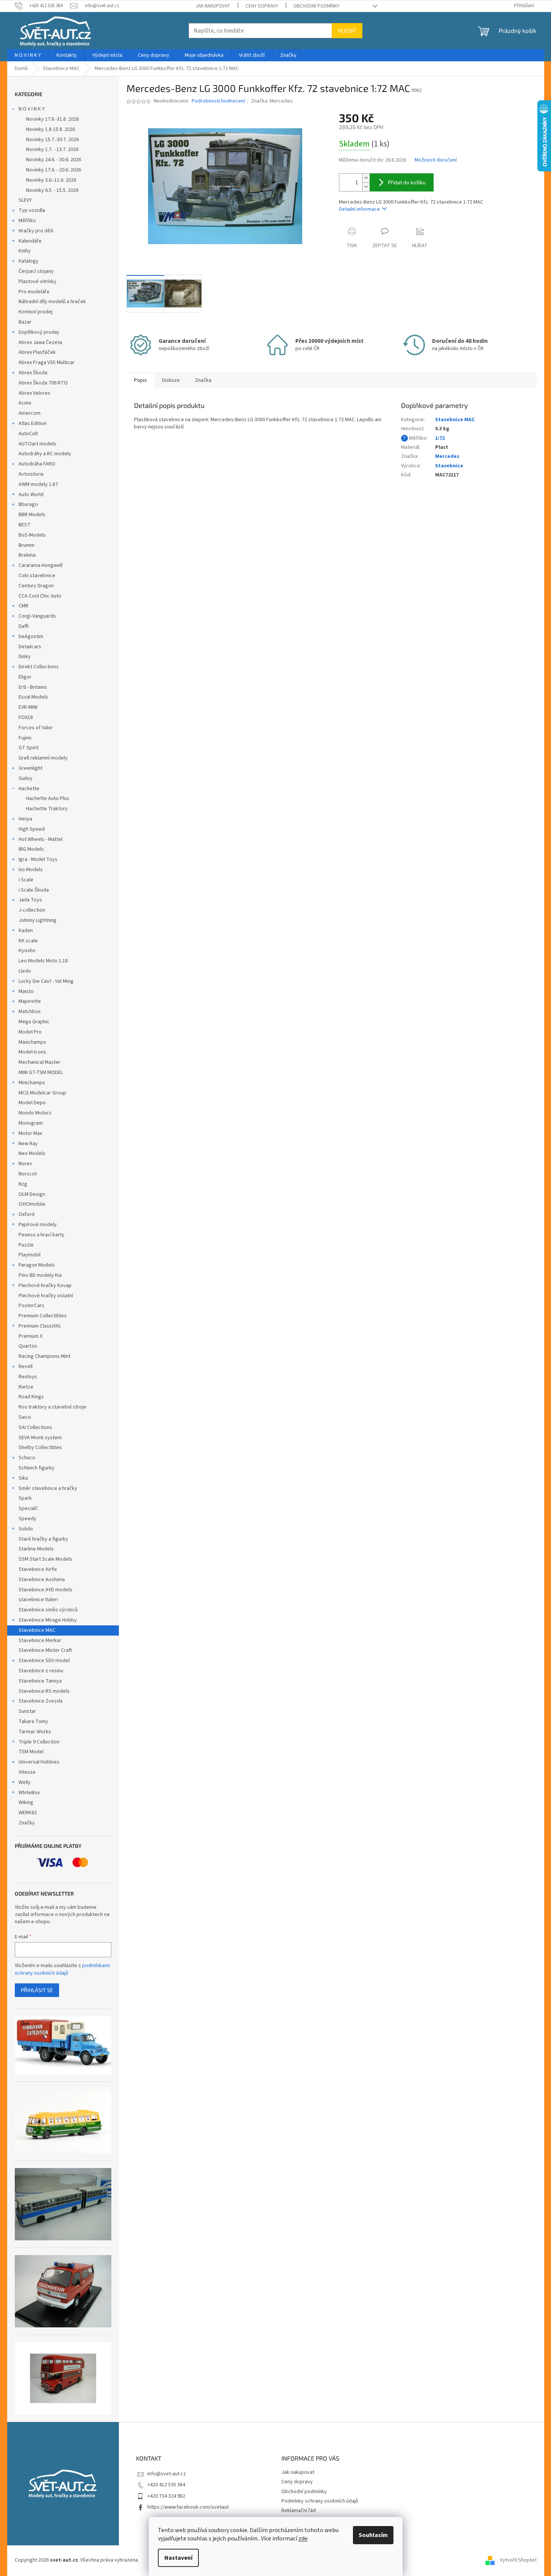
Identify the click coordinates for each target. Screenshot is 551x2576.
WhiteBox (29, 1793)
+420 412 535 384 (166, 2485)
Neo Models (32, 1153)
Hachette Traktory (47, 809)
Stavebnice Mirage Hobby (48, 1620)
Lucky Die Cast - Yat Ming (46, 981)
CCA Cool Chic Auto (40, 596)
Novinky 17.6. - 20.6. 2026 (54, 170)
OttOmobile (32, 1204)
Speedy (27, 1519)
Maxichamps (32, 1042)
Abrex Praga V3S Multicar (47, 363)
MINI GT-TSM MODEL (41, 1072)
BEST (25, 525)
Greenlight (30, 768)
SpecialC (28, 1508)
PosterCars (31, 1306)
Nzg (23, 1184)
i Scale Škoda (34, 890)
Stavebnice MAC (37, 1630)
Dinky (25, 657)
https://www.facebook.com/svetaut (188, 2507)
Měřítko (27, 221)
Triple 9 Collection (39, 1742)
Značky (27, 1823)
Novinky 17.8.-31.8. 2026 (52, 119)
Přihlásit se (37, 1990)
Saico (25, 1417)
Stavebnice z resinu (41, 1671)
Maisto (26, 991)
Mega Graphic (34, 1022)
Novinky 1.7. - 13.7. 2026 (52, 149)
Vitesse (27, 1772)
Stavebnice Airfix (38, 1569)
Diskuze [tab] (171, 380)
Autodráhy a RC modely (45, 454)
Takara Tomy (33, 1721)
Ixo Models (31, 870)
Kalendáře (30, 241)
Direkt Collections (39, 667)
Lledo (25, 971)
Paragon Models (37, 1265)
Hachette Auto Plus (48, 798)
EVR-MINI (28, 707)
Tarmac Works (35, 1732)
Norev (25, 1164)
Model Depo (32, 1103)
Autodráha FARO (37, 464)
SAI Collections (35, 1427)
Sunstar (27, 1711)
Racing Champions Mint (44, 1356)
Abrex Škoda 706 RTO (43, 383)
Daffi (24, 626)
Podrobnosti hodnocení (218, 101)
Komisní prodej (36, 312)
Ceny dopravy (262, 6)
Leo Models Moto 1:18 (43, 961)
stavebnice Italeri (38, 1600)
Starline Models (36, 1549)
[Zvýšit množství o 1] (366, 178)
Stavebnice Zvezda (41, 1701)
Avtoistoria (31, 474)
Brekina (27, 555)
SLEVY (25, 200)
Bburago (28, 504)
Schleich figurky (37, 1468)
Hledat (347, 30)
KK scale (28, 941)
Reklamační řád (299, 2511)
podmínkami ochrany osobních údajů (62, 1969)
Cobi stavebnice (37, 576)
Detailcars (30, 647)
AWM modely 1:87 (38, 484)
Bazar (25, 322)
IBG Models (31, 849)
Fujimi (25, 738)
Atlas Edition (33, 423)
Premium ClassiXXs (40, 1326)
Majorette (30, 1001)
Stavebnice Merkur (40, 1641)
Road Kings (31, 1397)
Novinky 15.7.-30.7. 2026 (52, 140)
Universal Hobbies (39, 1762)
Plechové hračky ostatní (46, 1296)
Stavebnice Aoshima (42, 1580)
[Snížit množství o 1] (366, 187)
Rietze (26, 1387)
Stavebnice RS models (44, 1691)
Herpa (25, 819)
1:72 (440, 438)
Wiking (26, 1802)
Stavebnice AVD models (45, 1590)
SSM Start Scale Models (45, 1559)
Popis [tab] (140, 380)
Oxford (27, 1214)
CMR (23, 606)
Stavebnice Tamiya (40, 1681)
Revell (26, 1367)
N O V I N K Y (32, 109)
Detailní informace (359, 209)
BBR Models (32, 515)
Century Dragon (36, 586)
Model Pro (30, 1032)
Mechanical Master (40, 1062)
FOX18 (26, 718)
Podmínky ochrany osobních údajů (320, 2501)
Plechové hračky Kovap (45, 1286)
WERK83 (28, 1813)
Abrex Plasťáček (37, 352)
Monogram (31, 1123)
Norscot (28, 1174)
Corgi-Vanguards (37, 616)
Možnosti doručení (436, 160)
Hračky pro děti (36, 231)
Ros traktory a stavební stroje (52, 1407)
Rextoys (28, 1377)
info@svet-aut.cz (167, 2474)
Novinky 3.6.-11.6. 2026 (51, 180)
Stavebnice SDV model (44, 1661)
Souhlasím (373, 2535)
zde (303, 2539)
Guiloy (26, 778)
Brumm (27, 545)
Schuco (27, 1458)
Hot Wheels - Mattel (41, 839)
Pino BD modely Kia (40, 1275)
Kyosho (27, 951)
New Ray (28, 1144)
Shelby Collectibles (40, 1448)
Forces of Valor (36, 728)
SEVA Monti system (40, 1438)
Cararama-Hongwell (41, 565)
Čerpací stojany (36, 271)
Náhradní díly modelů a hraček (52, 302)
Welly (25, 1782)
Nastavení (178, 2558)
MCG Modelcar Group (42, 1093)
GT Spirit (29, 748)
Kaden (26, 931)
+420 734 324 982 (166, 2496)
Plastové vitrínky (37, 282)
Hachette (29, 789)
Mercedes (447, 456)
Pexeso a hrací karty (41, 1235)
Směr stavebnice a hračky (48, 1488)
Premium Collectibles (43, 1316)
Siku (23, 1478)
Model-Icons (32, 1052)
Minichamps (32, 1083)
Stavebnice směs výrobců (48, 1610)
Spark (25, 1498)
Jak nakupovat (213, 6)
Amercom (30, 413)
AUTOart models (37, 444)
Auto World (31, 495)
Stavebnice (449, 466)
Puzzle (26, 1245)
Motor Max (30, 1133)
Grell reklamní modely (43, 758)
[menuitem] (28, 55)
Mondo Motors (35, 1113)
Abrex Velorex (34, 393)
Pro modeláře (34, 292)
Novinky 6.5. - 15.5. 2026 (52, 190)
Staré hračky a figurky (43, 1539)
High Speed (32, 829)
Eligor (25, 677)
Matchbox (30, 1012)
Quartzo (28, 1346)
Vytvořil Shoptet (518, 2560)
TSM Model (31, 1752)
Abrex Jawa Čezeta (40, 342)
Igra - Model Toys (38, 859)
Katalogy (29, 261)
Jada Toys (30, 900)
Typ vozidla (32, 210)
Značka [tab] (203, 380)
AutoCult (28, 434)
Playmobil (30, 1255)
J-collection (32, 910)
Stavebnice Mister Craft (45, 1650)
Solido (26, 1529)
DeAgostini (31, 637)
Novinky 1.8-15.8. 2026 (51, 129)
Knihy (25, 251)
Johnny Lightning (37, 920)
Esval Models (33, 697)
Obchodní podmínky (317, 6)
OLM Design (32, 1194)
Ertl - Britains (33, 687)
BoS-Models (32, 535)
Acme (25, 403)
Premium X (30, 1336)
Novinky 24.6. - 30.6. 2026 (54, 160)
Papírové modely (38, 1225)
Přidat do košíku (407, 182)
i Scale (26, 880)
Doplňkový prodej (39, 332)
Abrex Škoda (33, 373)
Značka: (272, 101)
